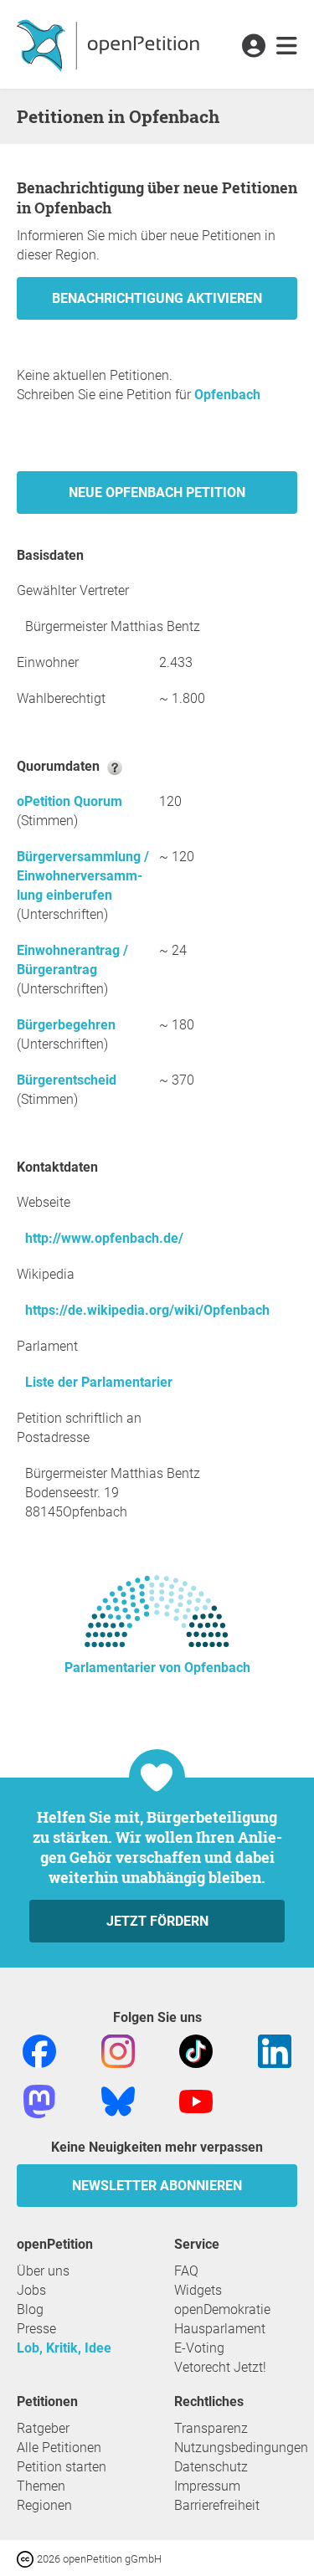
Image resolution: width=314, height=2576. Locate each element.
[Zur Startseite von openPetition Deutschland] (110, 44)
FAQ (186, 2271)
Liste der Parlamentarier (99, 1382)
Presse (36, 2329)
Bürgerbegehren (66, 1025)
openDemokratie (222, 2309)
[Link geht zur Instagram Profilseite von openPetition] (118, 2050)
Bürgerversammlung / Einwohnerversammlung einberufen (83, 876)
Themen (41, 2486)
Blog (30, 2309)
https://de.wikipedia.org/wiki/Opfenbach (147, 1310)
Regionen (44, 2505)
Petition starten (62, 2467)
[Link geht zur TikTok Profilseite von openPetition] (196, 2050)
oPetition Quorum (69, 801)
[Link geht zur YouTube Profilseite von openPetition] (196, 2100)
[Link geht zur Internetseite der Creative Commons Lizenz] (27, 2558)
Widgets (198, 2290)
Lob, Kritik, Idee (64, 2348)
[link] (287, 47)
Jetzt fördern (157, 1921)
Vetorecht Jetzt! (220, 2367)
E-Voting (199, 2348)
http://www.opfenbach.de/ (104, 1238)
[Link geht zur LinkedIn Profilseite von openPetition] (275, 2050)
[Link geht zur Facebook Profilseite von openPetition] (39, 2050)
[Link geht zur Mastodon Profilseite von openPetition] (39, 2100)
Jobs (31, 2290)
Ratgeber (43, 2428)
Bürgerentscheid (67, 1080)
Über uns (43, 2271)
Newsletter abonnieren (157, 2186)
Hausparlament (220, 2329)
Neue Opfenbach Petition (157, 493)
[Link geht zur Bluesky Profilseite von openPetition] (118, 2100)
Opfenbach (227, 395)
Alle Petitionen (59, 2448)
